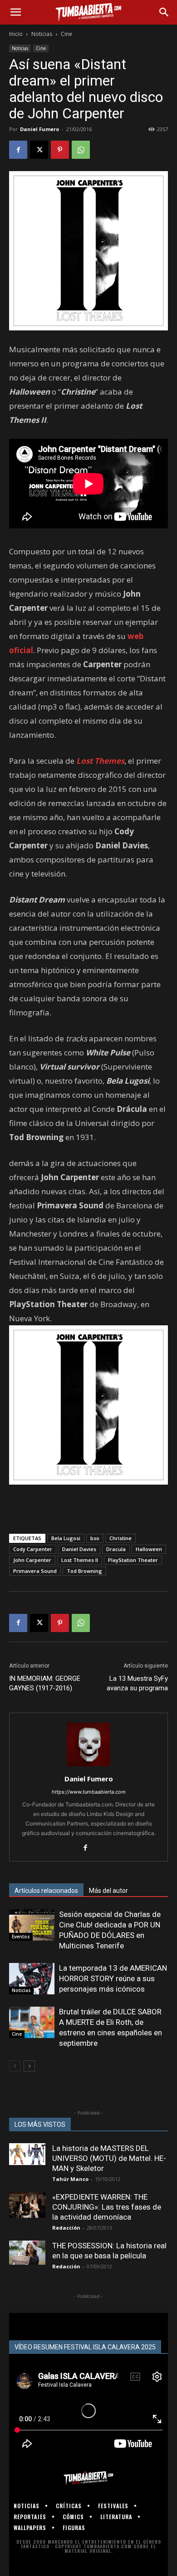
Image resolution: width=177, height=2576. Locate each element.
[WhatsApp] (81, 150)
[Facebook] (18, 150)
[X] (39, 150)
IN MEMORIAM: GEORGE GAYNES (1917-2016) (45, 1683)
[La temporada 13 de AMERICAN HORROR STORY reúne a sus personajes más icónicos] (32, 1979)
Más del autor (108, 1891)
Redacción (66, 2228)
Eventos (21, 1937)
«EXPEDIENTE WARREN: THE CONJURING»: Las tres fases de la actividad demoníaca (107, 2207)
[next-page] (29, 2066)
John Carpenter (32, 1560)
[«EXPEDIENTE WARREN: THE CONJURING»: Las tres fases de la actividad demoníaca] (27, 2205)
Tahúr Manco (70, 2179)
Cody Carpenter (33, 1549)
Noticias (42, 34)
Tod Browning (84, 1571)
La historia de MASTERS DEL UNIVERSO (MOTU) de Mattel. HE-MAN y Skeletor (109, 2158)
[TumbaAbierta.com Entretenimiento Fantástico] (88, 2478)
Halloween (149, 1549)
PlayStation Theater (133, 1560)
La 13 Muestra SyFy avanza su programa (137, 1683)
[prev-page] (15, 2066)
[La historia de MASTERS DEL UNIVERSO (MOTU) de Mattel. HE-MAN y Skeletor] (27, 2154)
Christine (120, 1538)
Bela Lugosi (66, 1538)
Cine (66, 34)
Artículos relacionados (46, 1891)
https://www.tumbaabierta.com (89, 1792)
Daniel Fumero (39, 129)
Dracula (116, 1549)
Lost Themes (100, 761)
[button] (15, 12)
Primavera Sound (35, 1571)
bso (95, 1538)
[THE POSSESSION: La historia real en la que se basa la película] (27, 2253)
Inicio (16, 34)
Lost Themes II (80, 1560)
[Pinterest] (60, 150)
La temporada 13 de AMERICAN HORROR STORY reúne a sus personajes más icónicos (113, 1978)
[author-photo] (88, 1766)
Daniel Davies (79, 1549)
